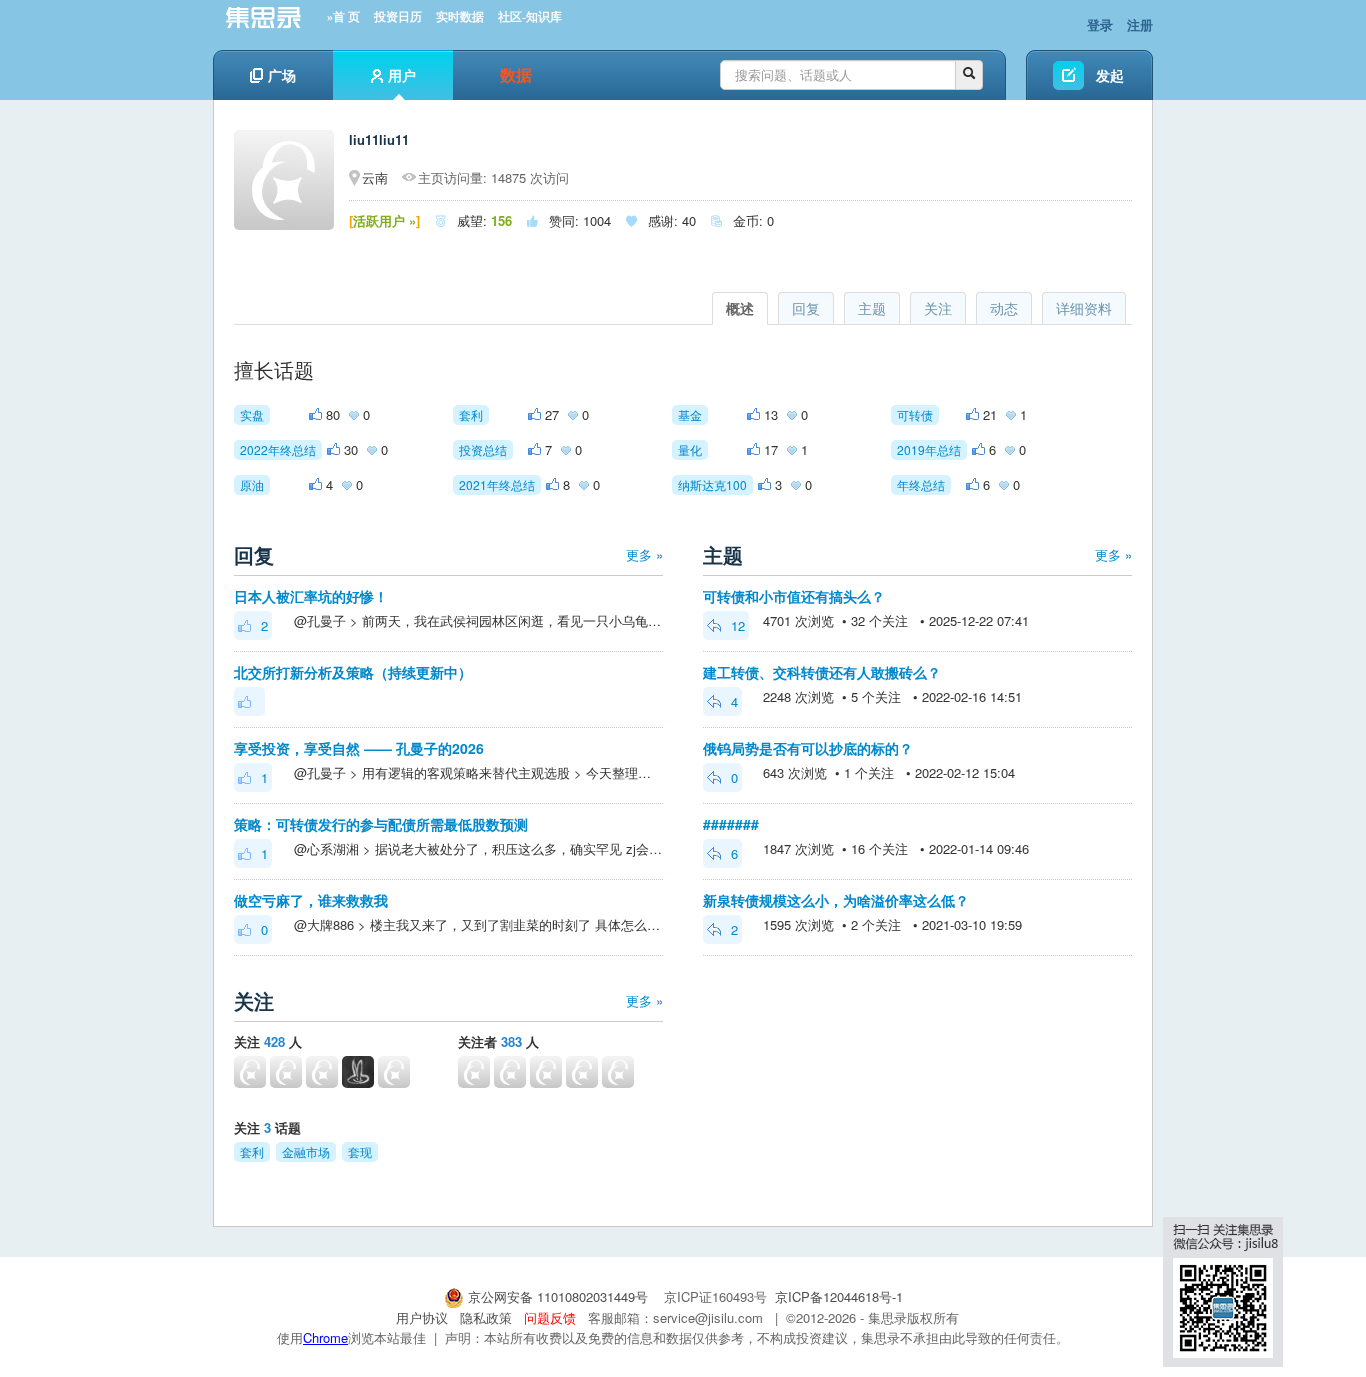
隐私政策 (486, 1317)
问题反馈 (550, 1317)
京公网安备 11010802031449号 (558, 1296)
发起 (1110, 75)
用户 (402, 75)
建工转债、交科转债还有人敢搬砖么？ (822, 672)
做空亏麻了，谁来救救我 (311, 900)
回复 (806, 308)
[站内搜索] (969, 75)
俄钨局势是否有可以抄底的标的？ (808, 748)
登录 (1100, 24)
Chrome (325, 1337)
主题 (872, 308)
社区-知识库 (530, 17)
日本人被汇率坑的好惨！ (311, 596)
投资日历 (398, 17)
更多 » (644, 554)
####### (731, 824)
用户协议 (422, 1317)
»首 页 (343, 17)
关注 (938, 308)
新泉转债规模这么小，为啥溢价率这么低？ (836, 900)
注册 (1140, 24)
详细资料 (1084, 308)
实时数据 (460, 17)
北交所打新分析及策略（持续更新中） (353, 672)
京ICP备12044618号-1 (839, 1296)
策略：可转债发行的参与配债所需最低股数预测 (381, 824)
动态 (1004, 308)
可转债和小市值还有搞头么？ (794, 596)
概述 (740, 308)
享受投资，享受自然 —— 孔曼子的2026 (359, 748)
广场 (282, 75)
